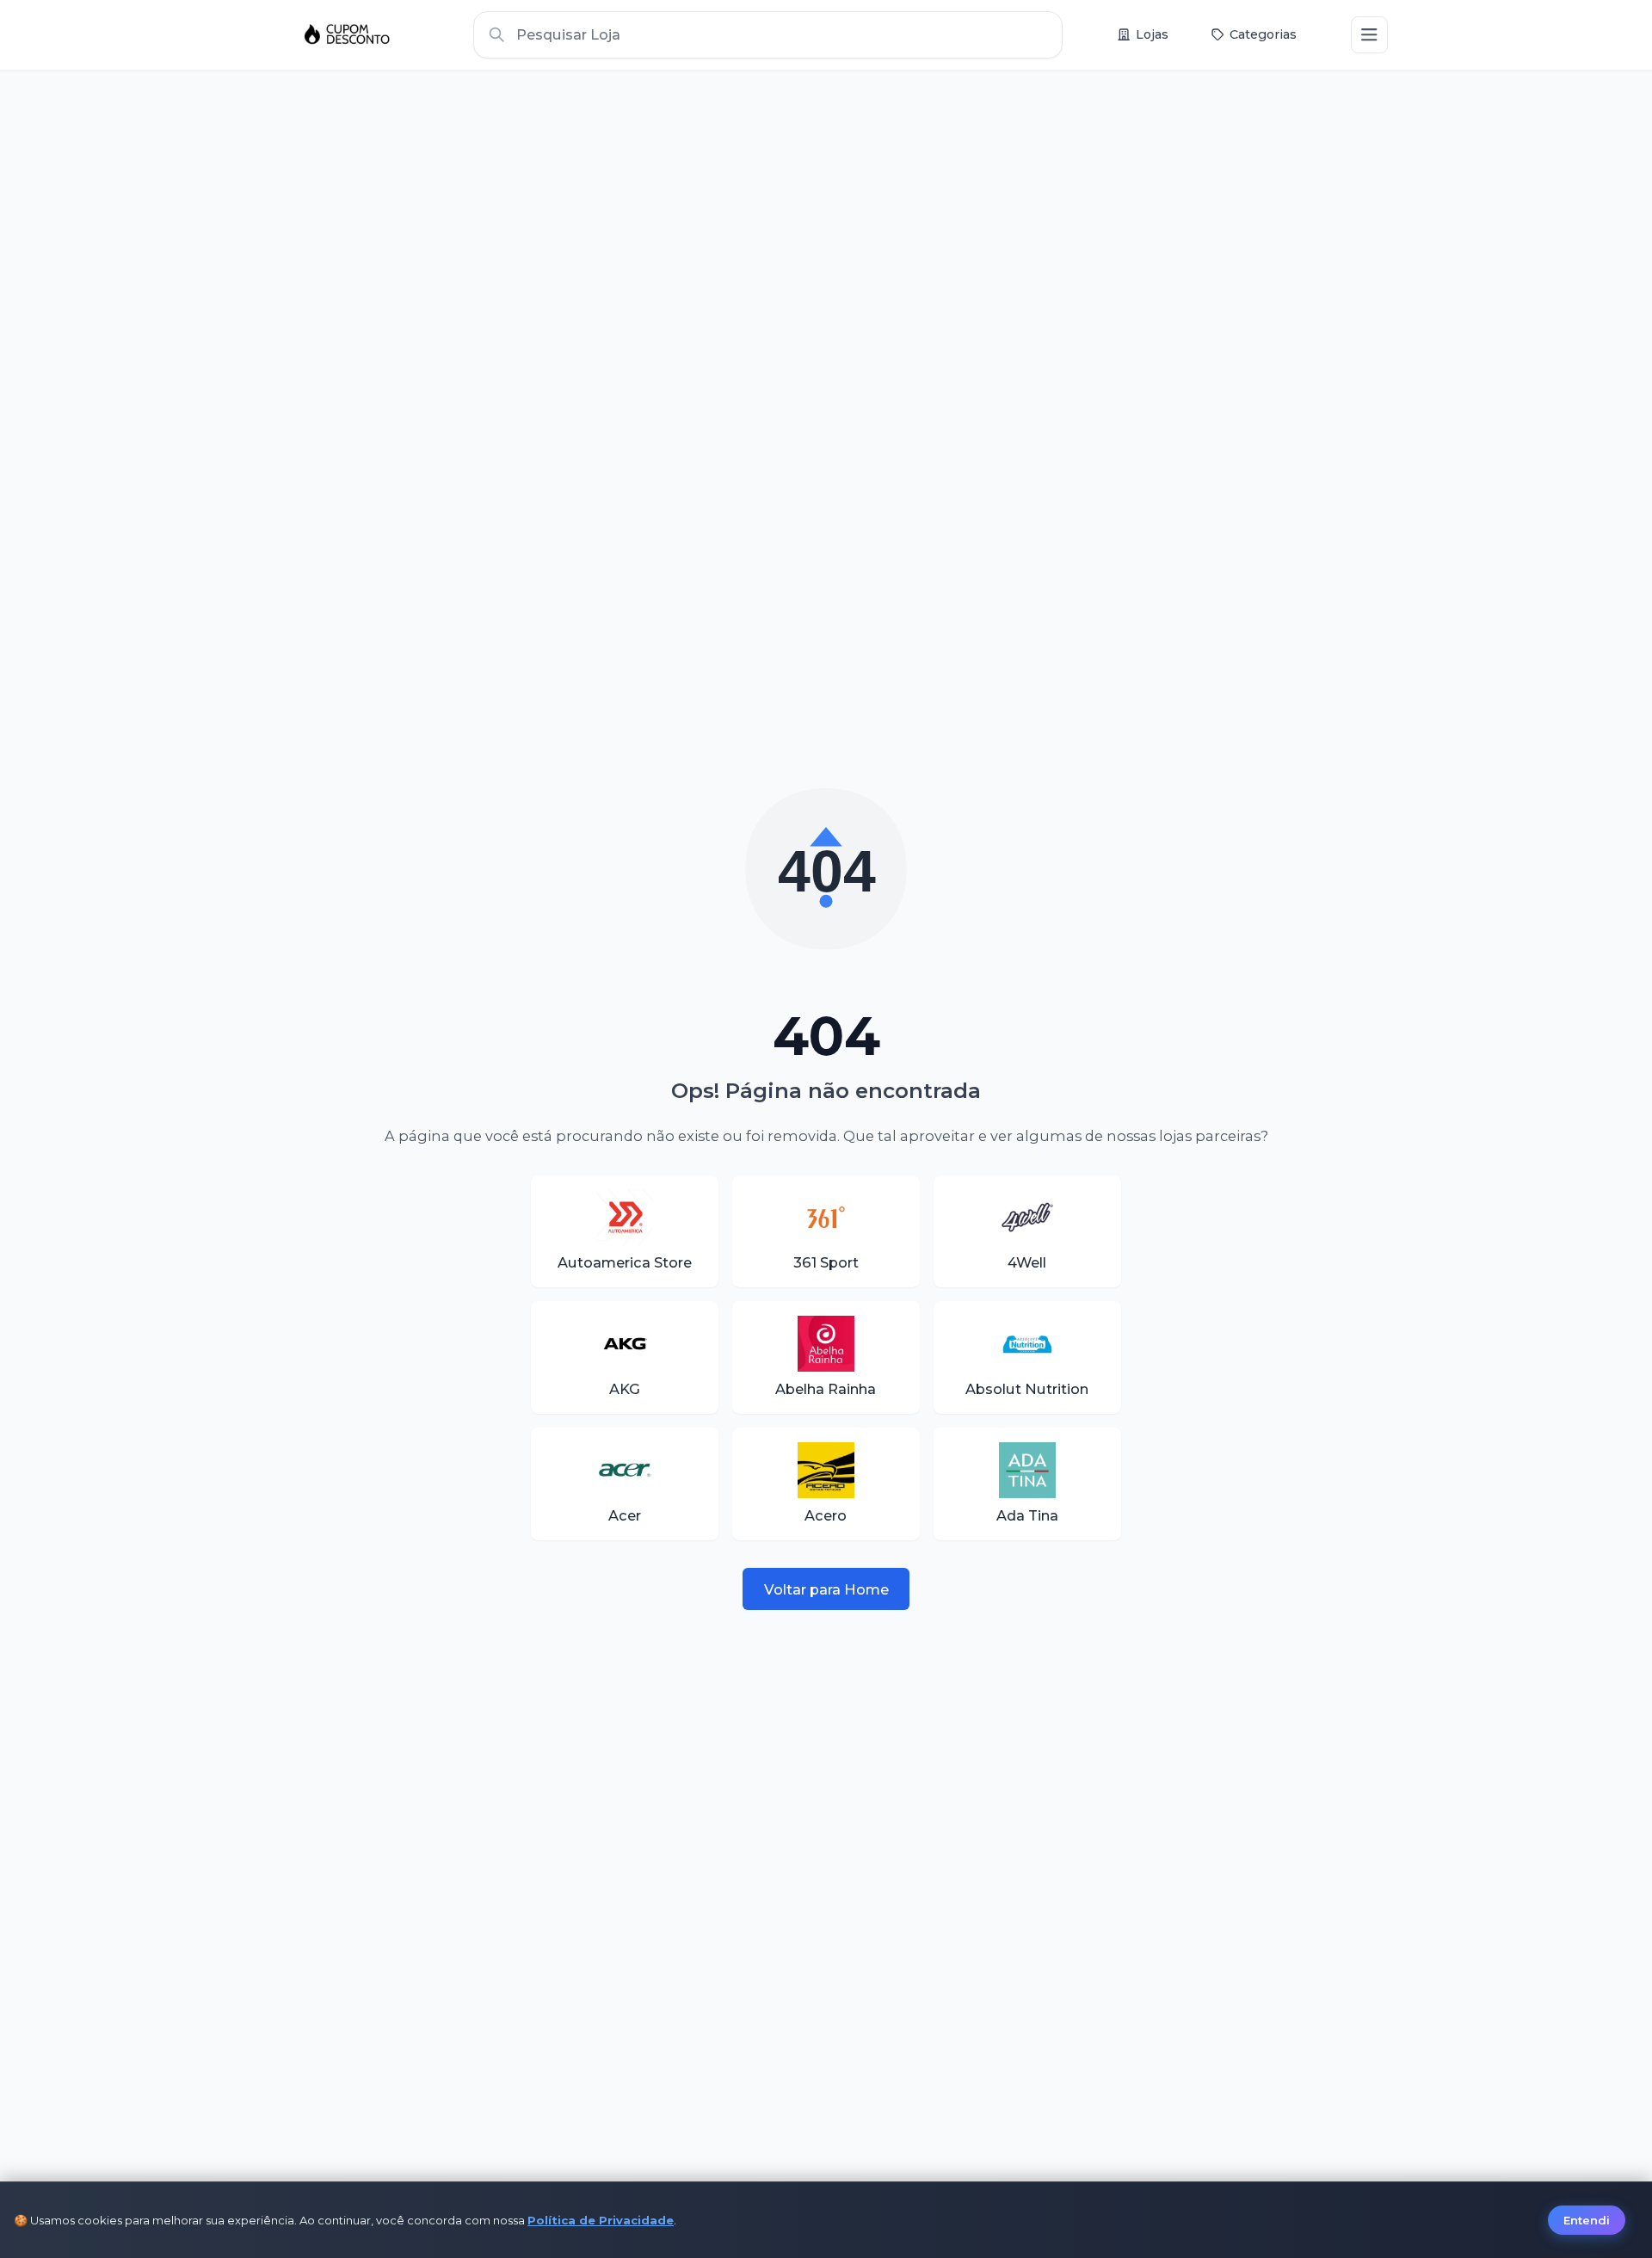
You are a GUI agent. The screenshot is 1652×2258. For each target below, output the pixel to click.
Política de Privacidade (601, 2220)
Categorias (1263, 34)
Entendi (1587, 2220)
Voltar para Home (826, 1589)
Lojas (1152, 34)
